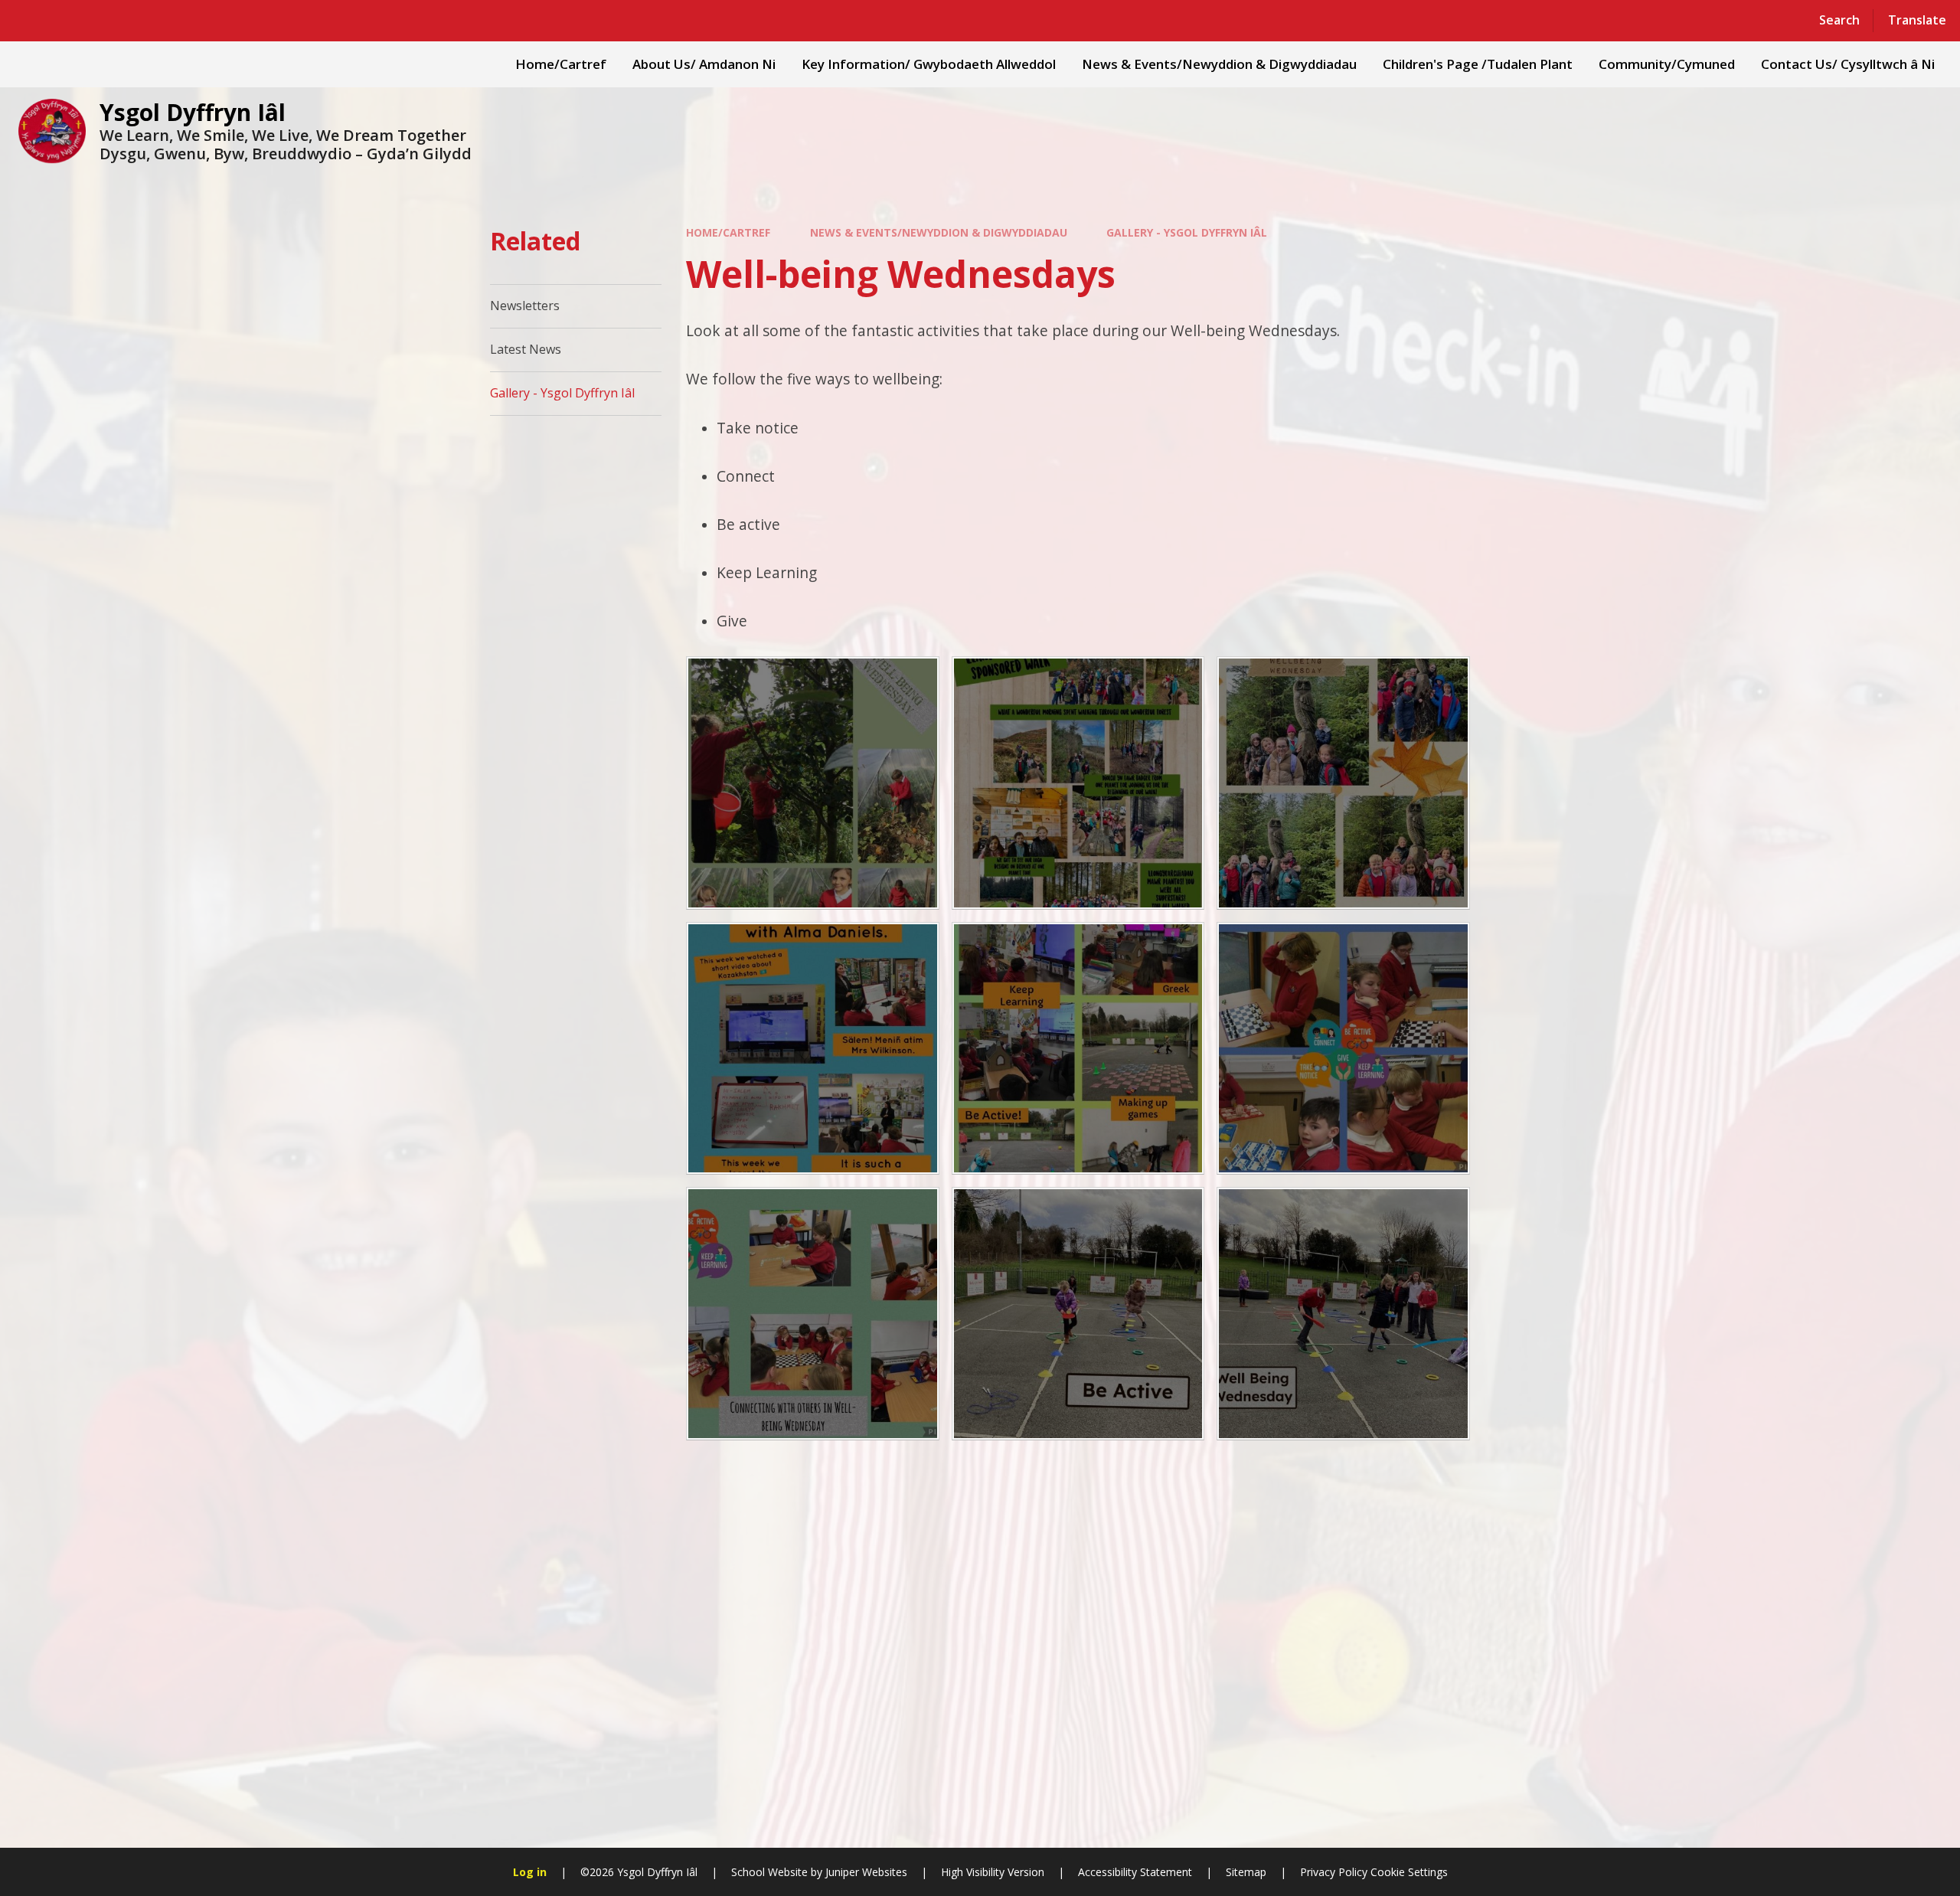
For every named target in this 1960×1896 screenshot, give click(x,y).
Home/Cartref (728, 232)
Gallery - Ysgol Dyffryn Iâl (1187, 232)
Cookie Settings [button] (1409, 1872)
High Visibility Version (993, 1872)
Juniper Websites (866, 1872)
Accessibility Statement (1135, 1872)
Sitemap (1246, 1872)
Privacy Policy (1334, 1872)
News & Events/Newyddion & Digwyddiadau (939, 232)
